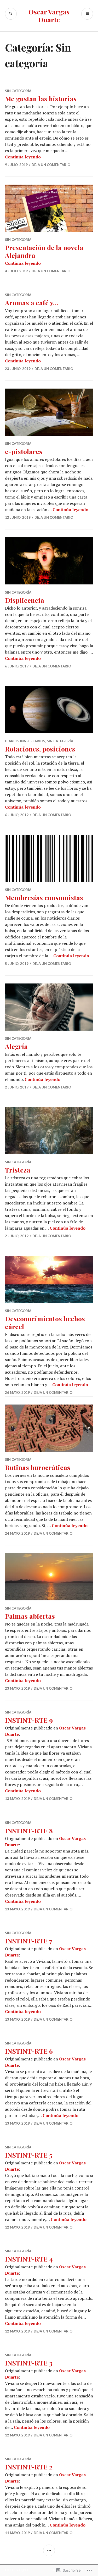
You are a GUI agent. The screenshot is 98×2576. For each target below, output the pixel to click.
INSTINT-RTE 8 (29, 1830)
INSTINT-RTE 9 (29, 1720)
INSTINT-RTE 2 (29, 2467)
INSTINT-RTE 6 (29, 2051)
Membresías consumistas (44, 897)
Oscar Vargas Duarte (49, 16)
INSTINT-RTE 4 (29, 2259)
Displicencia (25, 600)
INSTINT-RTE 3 (29, 2363)
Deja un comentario (51, 165)
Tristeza (18, 1170)
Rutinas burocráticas (38, 1467)
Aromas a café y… (32, 303)
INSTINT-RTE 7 (29, 1941)
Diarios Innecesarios (25, 741)
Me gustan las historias (41, 99)
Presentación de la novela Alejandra (44, 251)
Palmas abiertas (30, 1616)
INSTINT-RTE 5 (29, 2155)
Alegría (16, 1046)
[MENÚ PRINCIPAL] (87, 14)
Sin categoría (18, 91)
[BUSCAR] (11, 14)
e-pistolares (24, 451)
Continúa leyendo (23, 157)
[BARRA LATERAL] (49, 2550)
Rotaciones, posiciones (40, 749)
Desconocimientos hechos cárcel (45, 1322)
